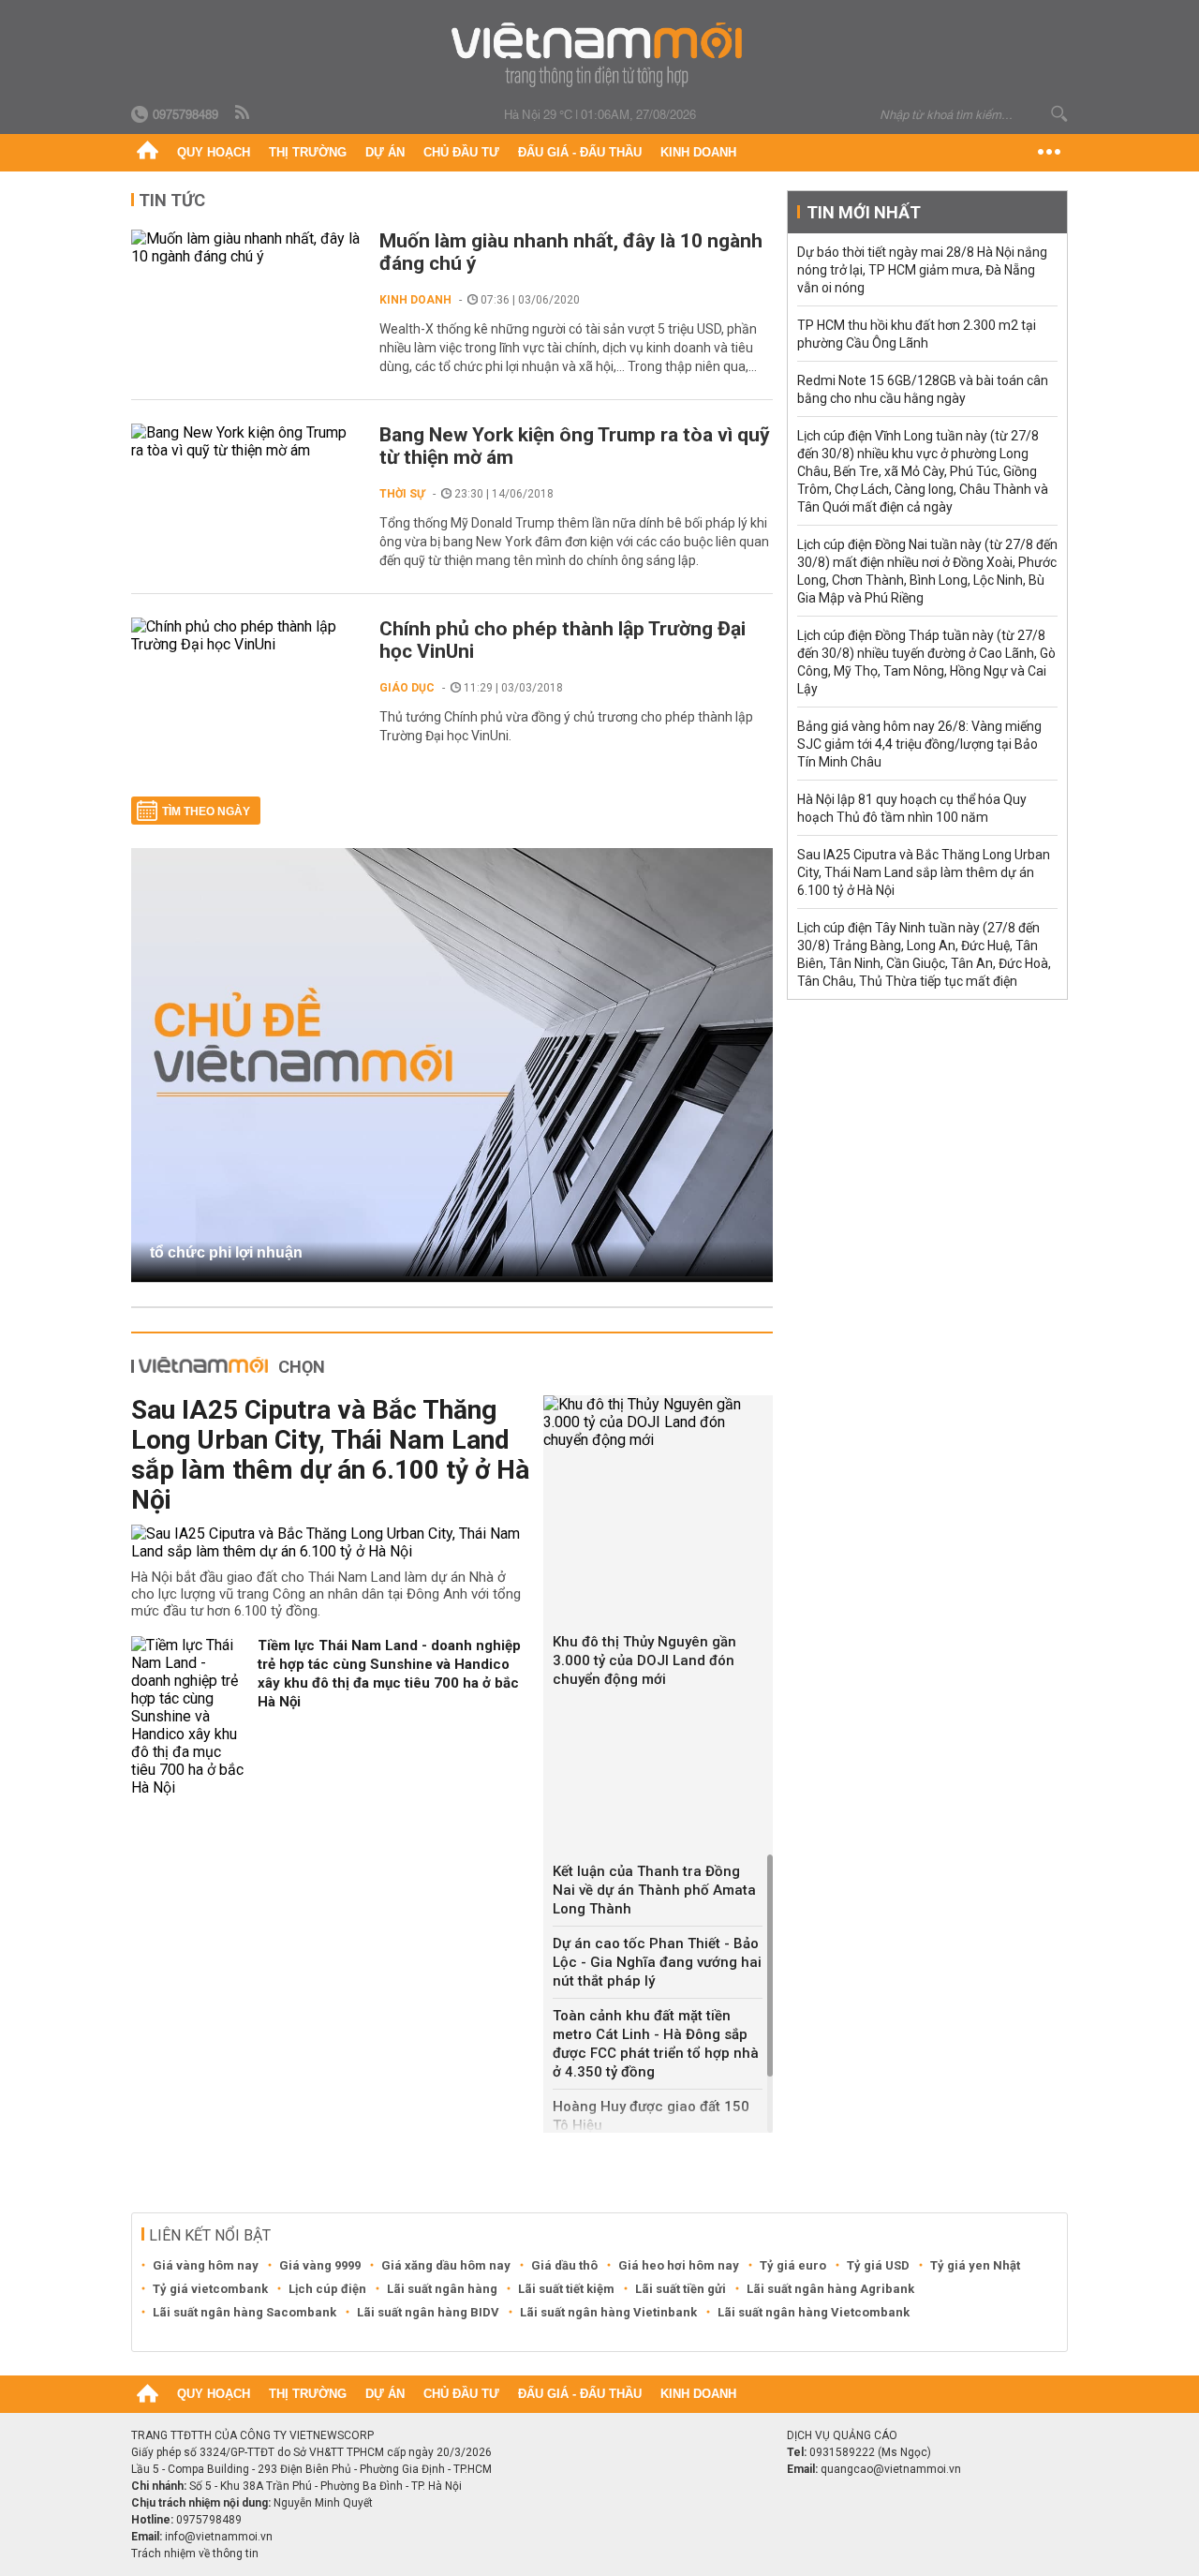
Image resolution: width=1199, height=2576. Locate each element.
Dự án (385, 152)
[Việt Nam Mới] (600, 55)
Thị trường (308, 152)
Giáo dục (407, 688)
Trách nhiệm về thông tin (195, 2554)
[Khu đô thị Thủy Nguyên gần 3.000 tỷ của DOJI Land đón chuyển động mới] (658, 1422)
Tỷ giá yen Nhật (975, 2265)
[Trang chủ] (148, 153)
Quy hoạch (214, 152)
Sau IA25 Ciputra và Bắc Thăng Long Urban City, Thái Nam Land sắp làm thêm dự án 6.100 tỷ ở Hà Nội (330, 1455)
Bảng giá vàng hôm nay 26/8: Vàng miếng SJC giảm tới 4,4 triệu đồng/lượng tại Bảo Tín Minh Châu (919, 744)
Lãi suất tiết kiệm (566, 2289)
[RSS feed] (244, 113)
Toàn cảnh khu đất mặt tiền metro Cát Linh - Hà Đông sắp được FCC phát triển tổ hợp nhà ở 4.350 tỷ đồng (656, 2044)
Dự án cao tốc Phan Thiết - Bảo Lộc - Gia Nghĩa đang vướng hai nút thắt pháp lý (657, 1962)
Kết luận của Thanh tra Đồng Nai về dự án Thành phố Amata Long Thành (654, 1890)
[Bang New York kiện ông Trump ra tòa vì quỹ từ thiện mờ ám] (246, 441)
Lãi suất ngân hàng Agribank (830, 2289)
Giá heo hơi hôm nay (679, 2265)
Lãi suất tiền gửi (681, 2289)
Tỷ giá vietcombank (210, 2289)
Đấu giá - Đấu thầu (580, 152)
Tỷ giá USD (878, 2265)
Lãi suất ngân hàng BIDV (428, 2312)
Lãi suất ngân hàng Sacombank (244, 2312)
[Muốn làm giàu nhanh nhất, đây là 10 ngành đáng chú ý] (246, 247)
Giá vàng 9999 (320, 2265)
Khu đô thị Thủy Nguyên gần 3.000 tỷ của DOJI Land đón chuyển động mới (644, 1660)
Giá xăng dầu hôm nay (446, 2265)
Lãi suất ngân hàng (442, 2289)
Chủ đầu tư (461, 152)
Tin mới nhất (864, 212)
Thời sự (402, 494)
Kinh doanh (698, 152)
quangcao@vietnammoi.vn (891, 2469)
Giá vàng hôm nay (206, 2265)
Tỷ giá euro (793, 2265)
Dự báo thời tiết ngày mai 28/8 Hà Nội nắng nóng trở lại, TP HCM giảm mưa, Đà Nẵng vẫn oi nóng (922, 270)
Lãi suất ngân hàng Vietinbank (608, 2312)
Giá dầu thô (564, 2265)
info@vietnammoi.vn (219, 2537)
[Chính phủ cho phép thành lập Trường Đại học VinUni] (246, 635)
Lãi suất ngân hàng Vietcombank (814, 2312)
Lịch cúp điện (327, 2289)
